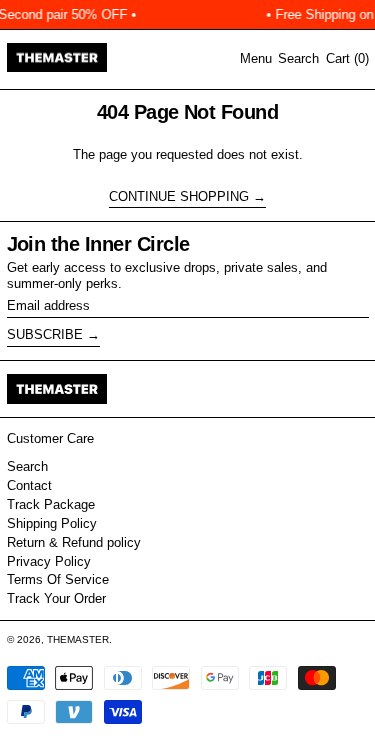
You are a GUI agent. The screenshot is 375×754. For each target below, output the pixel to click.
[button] (298, 59)
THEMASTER (78, 639)
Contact (29, 485)
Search (27, 466)
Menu (256, 58)
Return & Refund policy (74, 542)
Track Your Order (56, 598)
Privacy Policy (49, 561)
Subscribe (45, 334)
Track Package (51, 504)
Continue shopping (179, 196)
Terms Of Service (58, 579)
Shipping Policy (52, 523)
